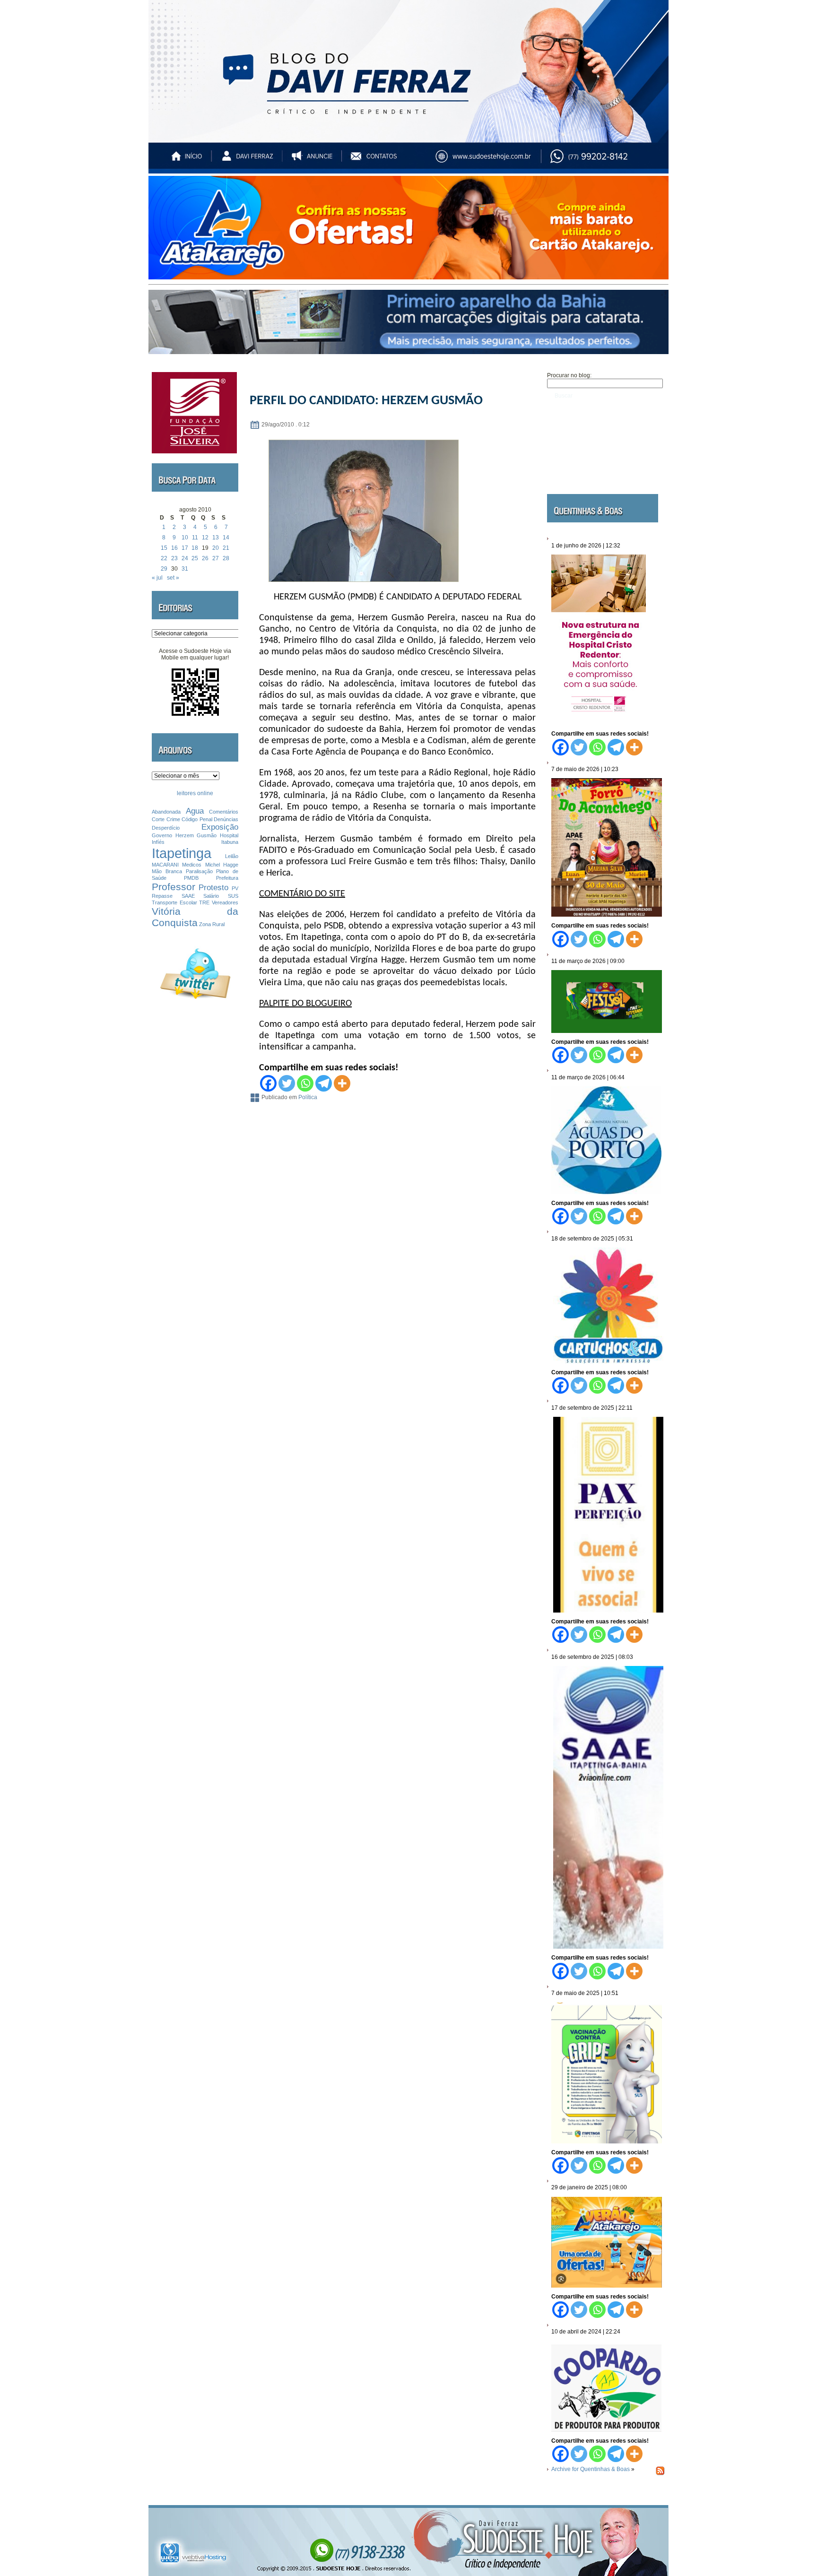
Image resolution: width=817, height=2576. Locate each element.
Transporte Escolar (174, 902)
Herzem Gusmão (196, 835)
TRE (204, 902)
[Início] (187, 160)
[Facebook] (268, 1083)
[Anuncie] (315, 160)
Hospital (229, 835)
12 (205, 538)
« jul (157, 578)
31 (185, 569)
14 (226, 538)
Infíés (158, 842)
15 (164, 548)
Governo (162, 835)
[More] (342, 1083)
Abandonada (166, 812)
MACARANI (165, 865)
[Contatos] (382, 160)
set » (173, 578)
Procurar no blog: (569, 375)
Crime (173, 819)
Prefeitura (227, 878)
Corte (158, 819)
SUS (233, 896)
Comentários (224, 812)
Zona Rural (212, 924)
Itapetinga (182, 853)
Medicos (192, 865)
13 (216, 538)
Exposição (220, 827)
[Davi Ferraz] (247, 160)
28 (226, 558)
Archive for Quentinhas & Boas (591, 2469)
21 (226, 548)
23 (174, 558)
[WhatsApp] (609, 160)
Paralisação (199, 871)
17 (185, 548)
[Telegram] (324, 1083)
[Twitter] (287, 1083)
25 (195, 558)
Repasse (162, 896)
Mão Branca (167, 871)
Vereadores (225, 902)
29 (164, 569)
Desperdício (166, 828)
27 (216, 558)
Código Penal (197, 819)
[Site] (492, 160)
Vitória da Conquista (195, 917)
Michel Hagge (222, 865)
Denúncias (226, 819)
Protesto (213, 888)
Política (308, 1097)
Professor (174, 887)
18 (195, 548)
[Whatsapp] (305, 1083)
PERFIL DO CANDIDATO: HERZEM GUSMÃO (366, 401)
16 (174, 548)
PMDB (191, 878)
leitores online (195, 793)
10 (185, 538)
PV (235, 888)
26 (205, 558)
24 (185, 558)
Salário (211, 896)
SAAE (188, 896)
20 (216, 548)
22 (164, 558)
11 (195, 538)
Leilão (232, 856)
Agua (195, 811)
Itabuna (230, 842)
